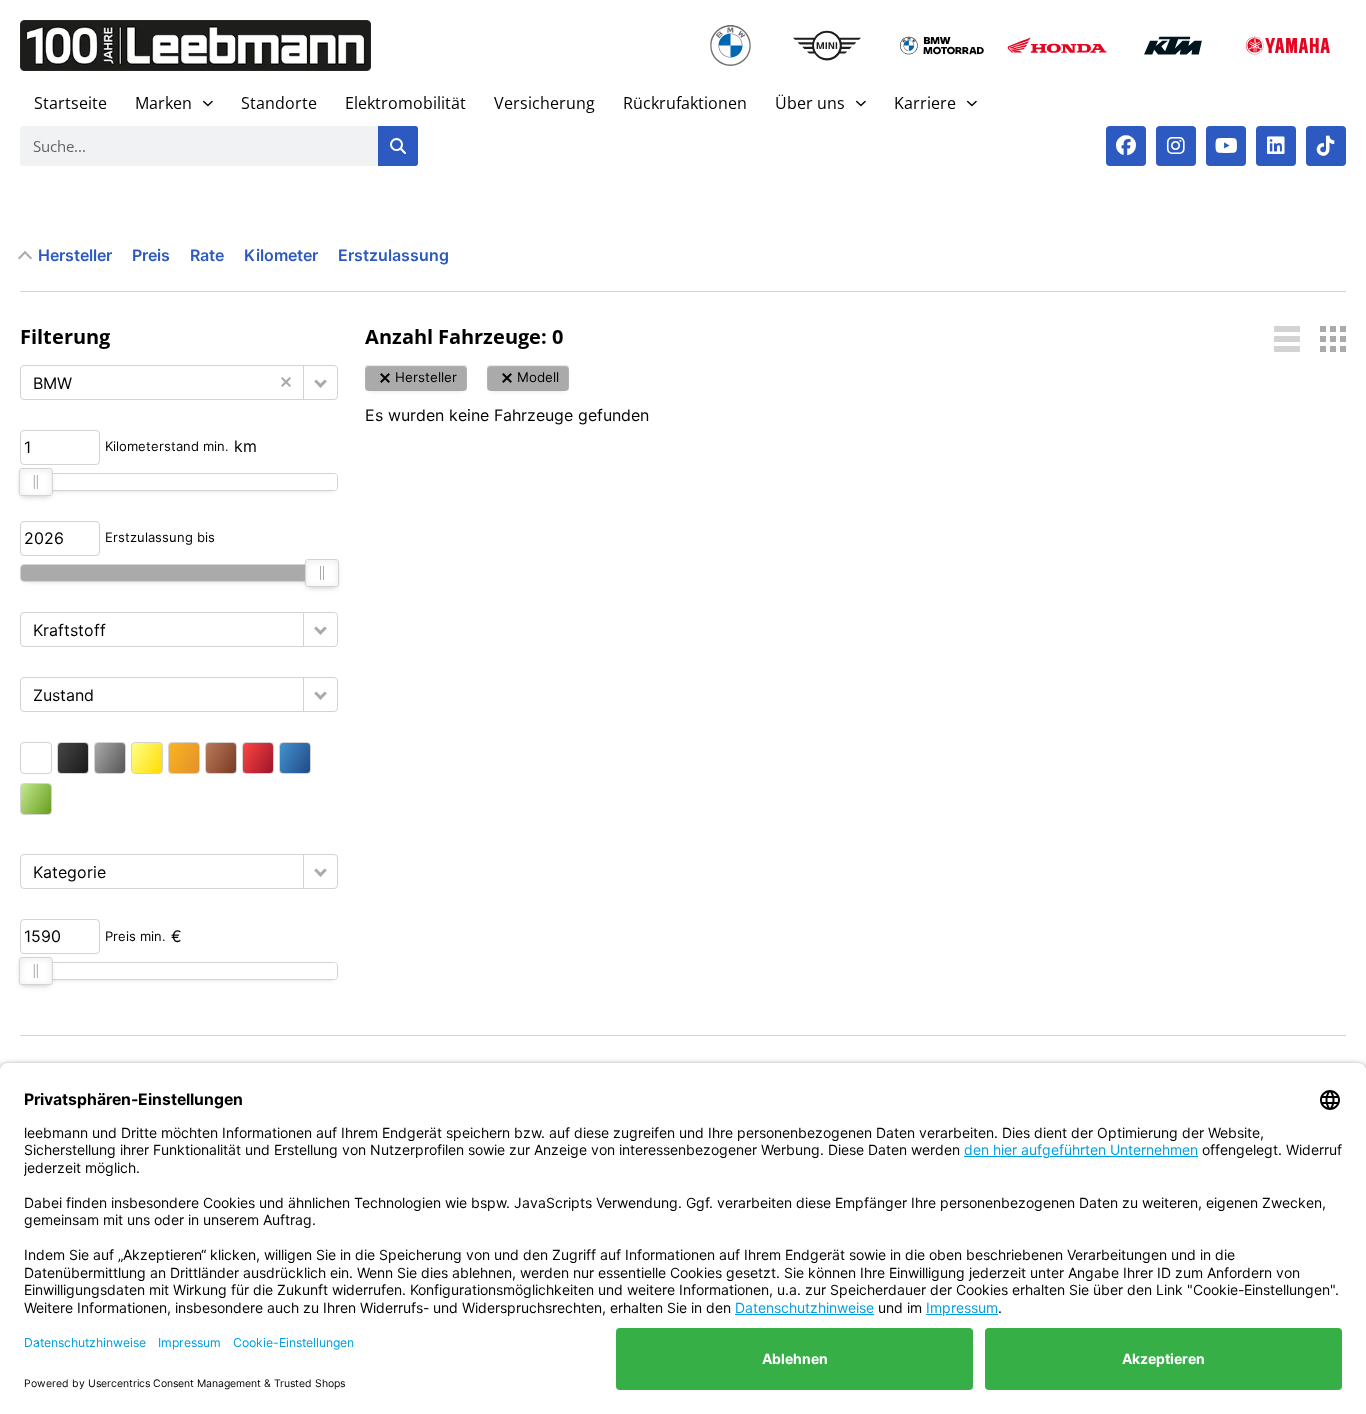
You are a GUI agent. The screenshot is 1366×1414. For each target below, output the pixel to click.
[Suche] (398, 146)
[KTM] (1172, 45)
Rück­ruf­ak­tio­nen (685, 103)
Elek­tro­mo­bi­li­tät (405, 103)
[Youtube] (1226, 146)
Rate (207, 255)
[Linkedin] (1276, 146)
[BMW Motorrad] (941, 45)
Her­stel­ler (75, 255)
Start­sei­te (70, 103)
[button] (320, 382)
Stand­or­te (279, 103)
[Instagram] (1176, 146)
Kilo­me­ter (281, 255)
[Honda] (1057, 45)
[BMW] (731, 45)
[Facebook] (1126, 146)
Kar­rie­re (925, 103)
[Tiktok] (1326, 146)
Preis (151, 255)
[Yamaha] (1288, 45)
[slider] (36, 482)
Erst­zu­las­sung (393, 255)
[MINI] (826, 45)
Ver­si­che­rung (544, 103)
